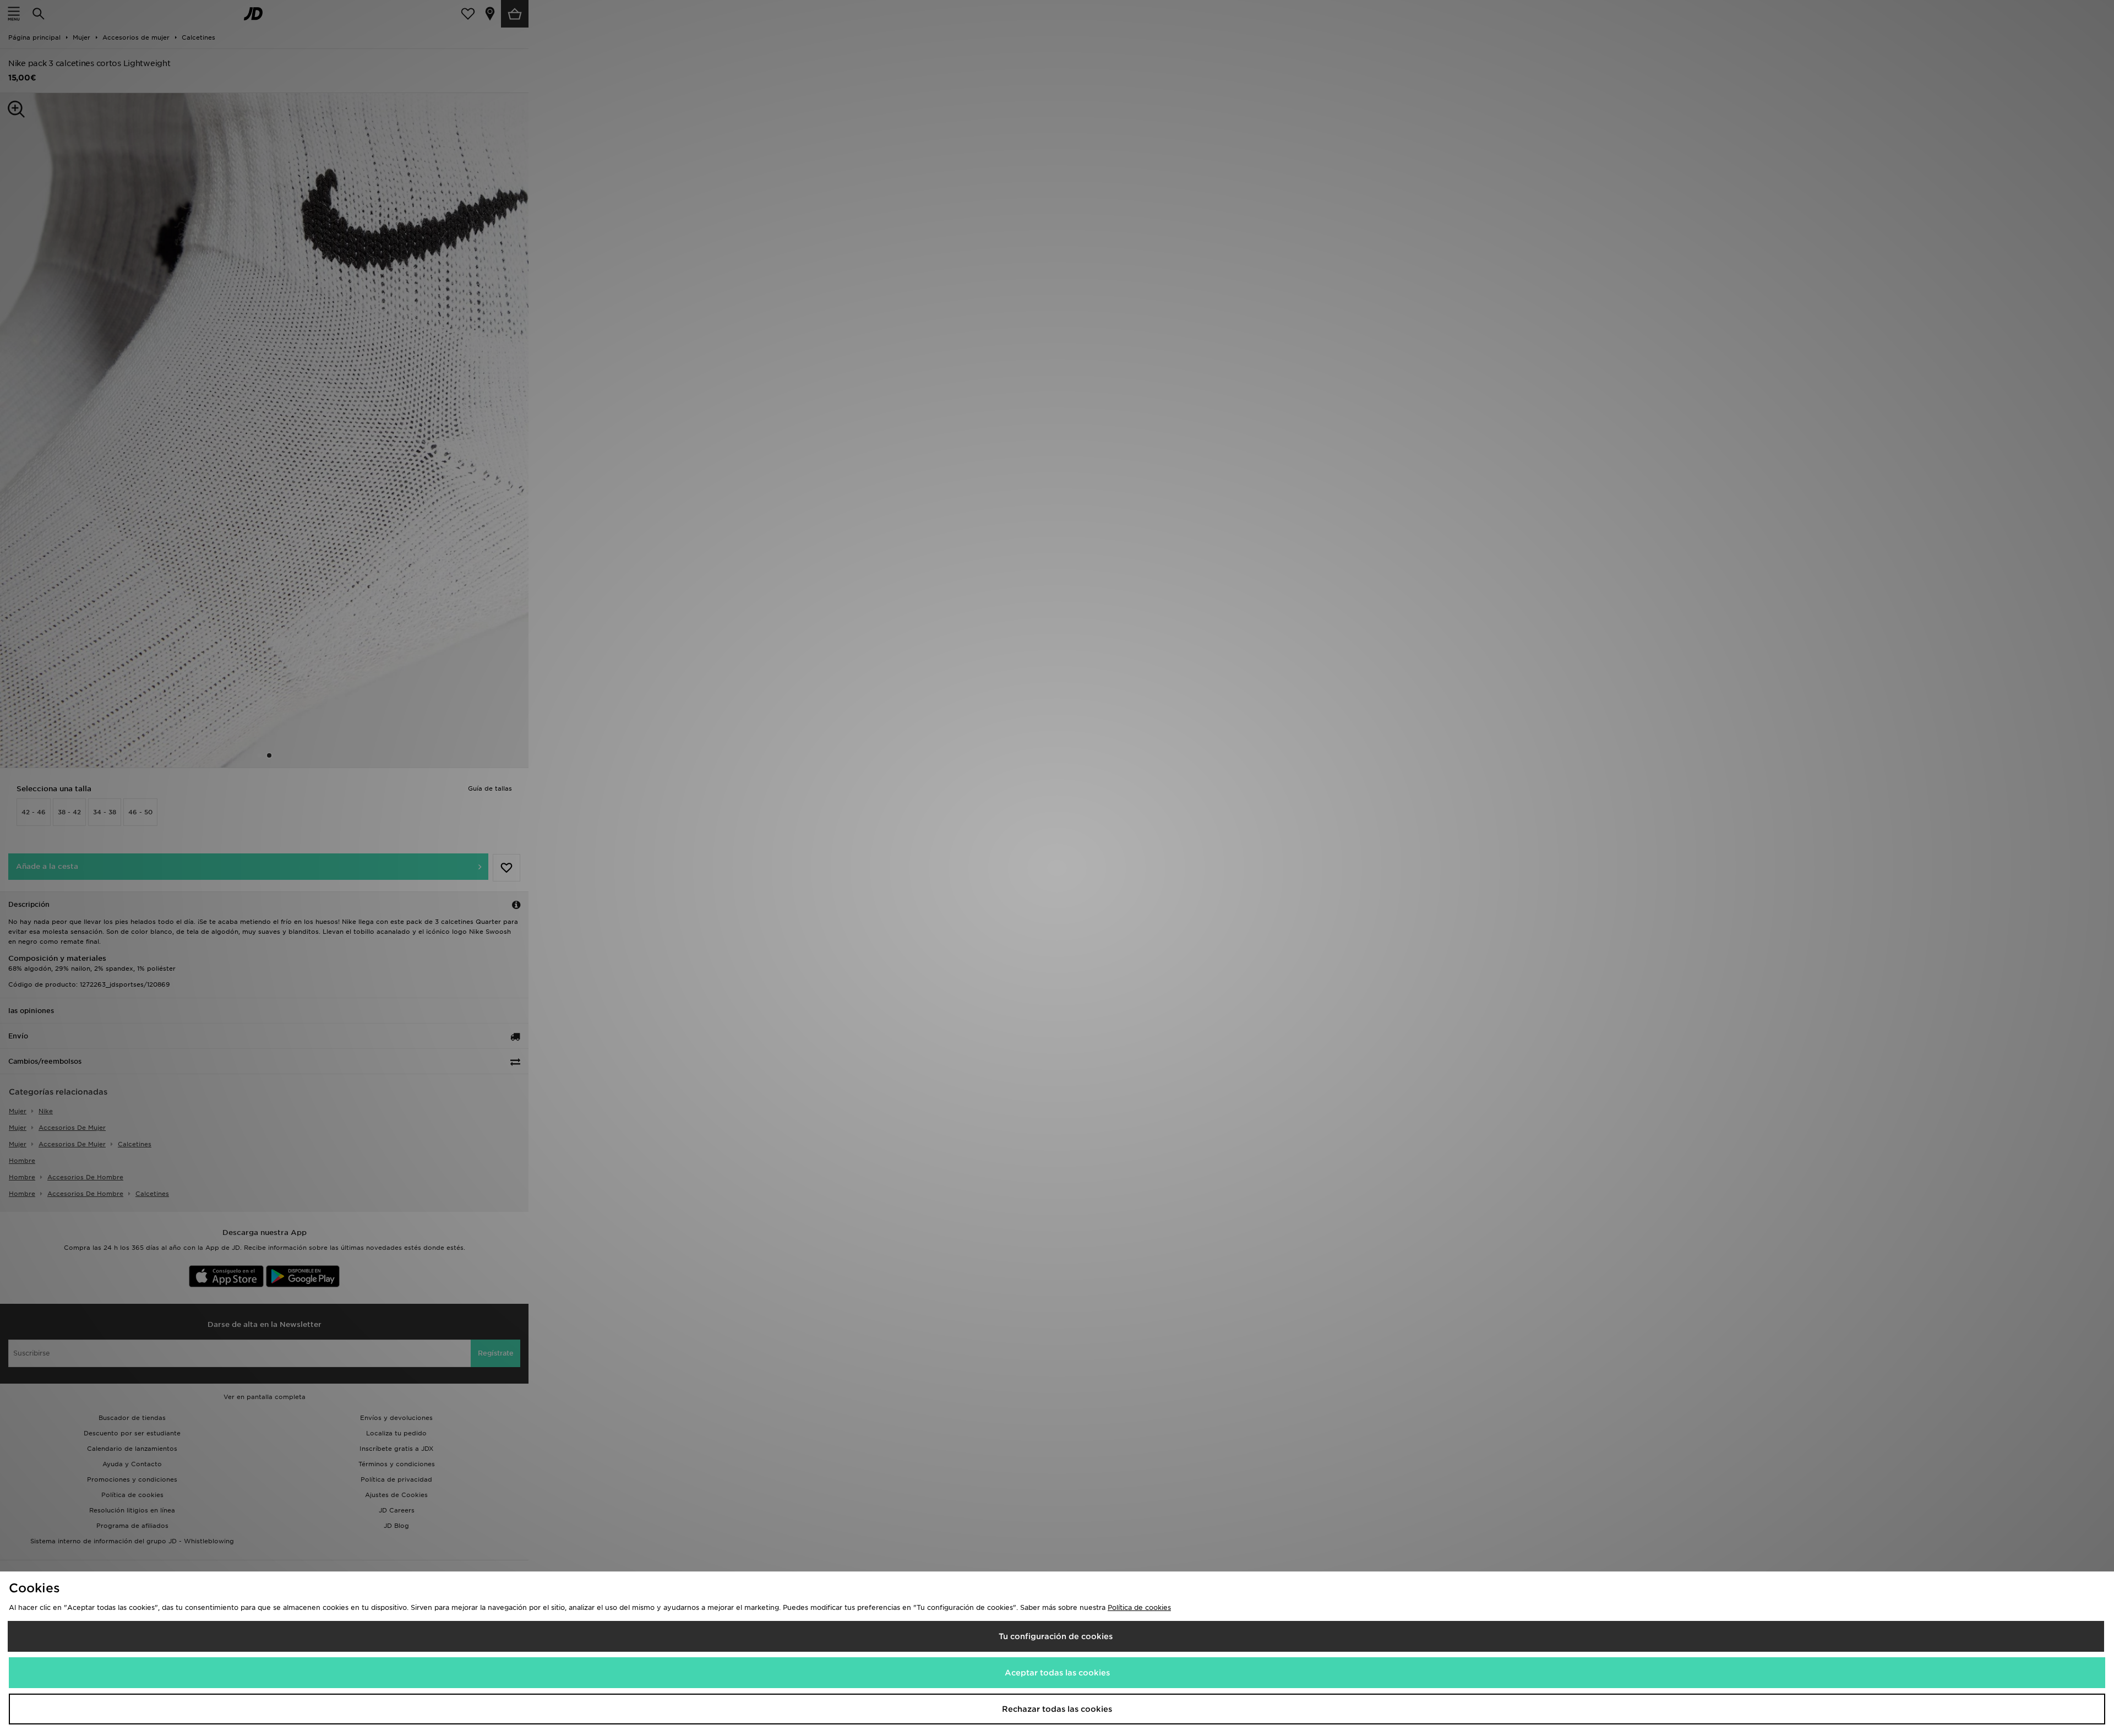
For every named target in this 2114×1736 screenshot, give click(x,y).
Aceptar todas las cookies (1057, 1673)
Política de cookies (1139, 1607)
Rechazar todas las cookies (1057, 1709)
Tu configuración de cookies (1056, 1636)
